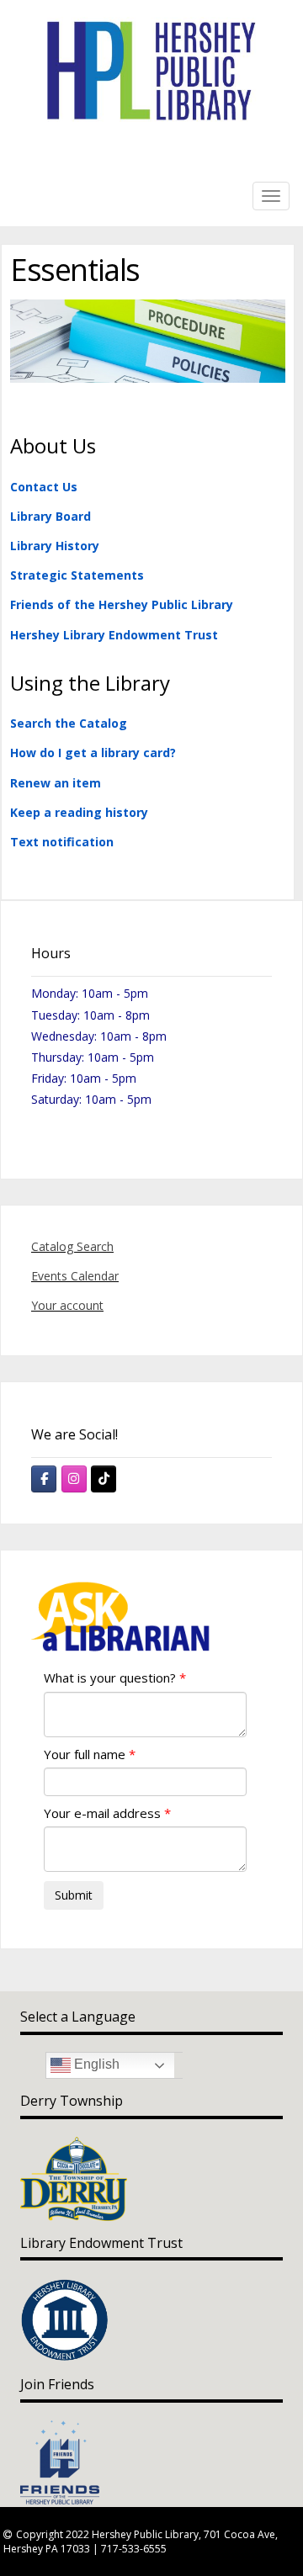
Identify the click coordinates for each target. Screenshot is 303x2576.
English (95, 2065)
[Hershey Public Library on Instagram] (74, 1479)
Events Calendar (75, 1276)
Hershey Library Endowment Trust (114, 635)
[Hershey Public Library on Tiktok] (104, 1479)
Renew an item (56, 783)
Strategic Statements (77, 575)
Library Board (50, 516)
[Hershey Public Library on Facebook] (44, 1479)
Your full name (85, 1754)
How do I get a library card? (93, 753)
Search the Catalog (69, 723)
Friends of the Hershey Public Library (122, 604)
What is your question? (110, 1678)
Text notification (62, 842)
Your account (67, 1305)
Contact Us (44, 487)
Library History (55, 546)
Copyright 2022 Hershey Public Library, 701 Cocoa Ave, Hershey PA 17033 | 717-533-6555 (141, 2542)
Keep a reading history (79, 812)
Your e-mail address (102, 1813)
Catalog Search (72, 1246)
